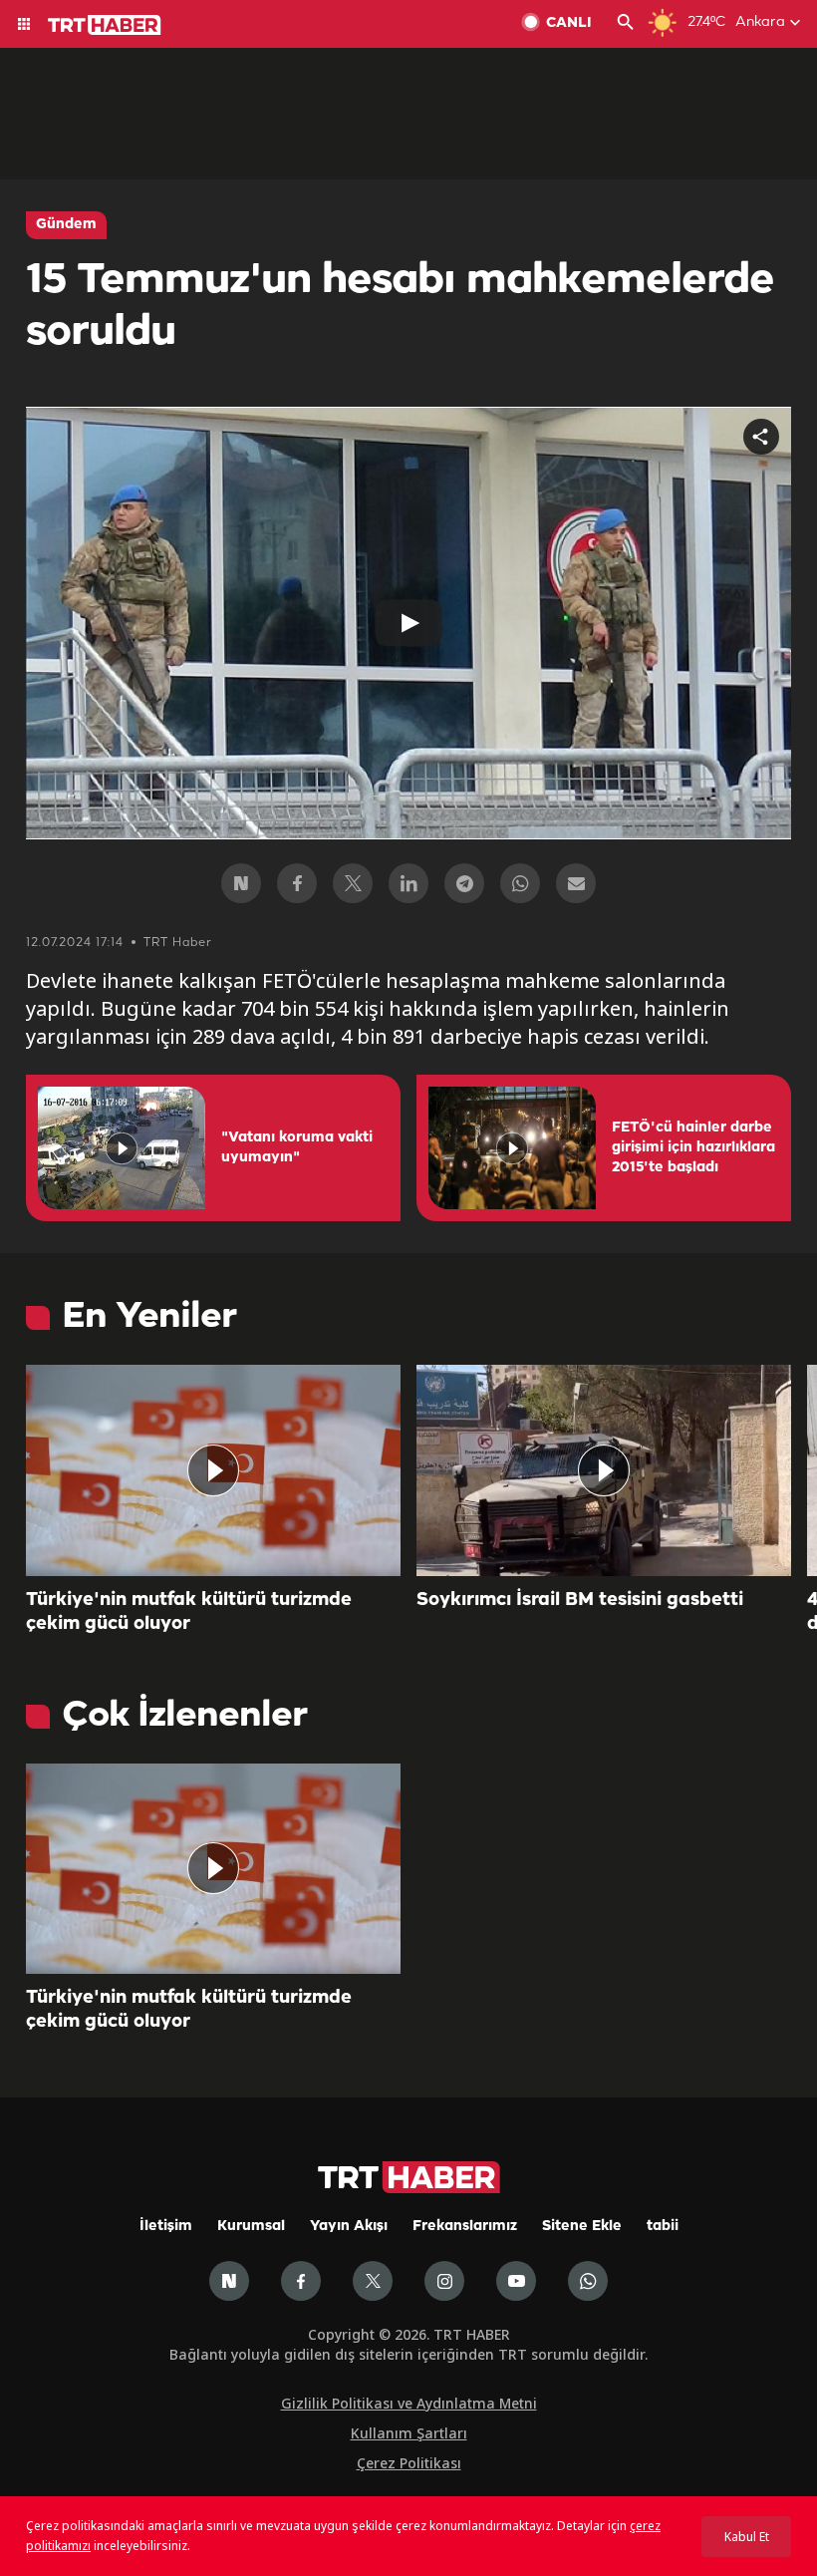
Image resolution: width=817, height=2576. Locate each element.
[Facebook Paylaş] (297, 883)
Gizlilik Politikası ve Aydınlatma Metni (409, 2403)
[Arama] (626, 24)
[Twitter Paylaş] (353, 883)
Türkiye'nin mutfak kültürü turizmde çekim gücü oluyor (189, 1612)
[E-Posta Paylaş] (576, 883)
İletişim (166, 2227)
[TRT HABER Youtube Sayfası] (516, 2281)
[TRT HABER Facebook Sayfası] (301, 2281)
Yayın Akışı (349, 2227)
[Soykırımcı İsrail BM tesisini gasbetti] (604, 1470)
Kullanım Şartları (409, 2433)
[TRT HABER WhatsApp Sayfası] (588, 2281)
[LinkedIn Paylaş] (408, 883)
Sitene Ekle (582, 2227)
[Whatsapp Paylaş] (520, 883)
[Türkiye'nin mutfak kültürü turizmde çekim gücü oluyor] (213, 1470)
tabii (663, 2227)
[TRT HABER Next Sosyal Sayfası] (229, 2281)
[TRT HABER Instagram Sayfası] (444, 2281)
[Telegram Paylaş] (464, 883)
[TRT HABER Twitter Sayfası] (373, 2281)
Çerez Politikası (409, 2463)
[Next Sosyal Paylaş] (241, 883)
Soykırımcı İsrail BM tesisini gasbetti (580, 1600)
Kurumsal (251, 2227)
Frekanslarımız (465, 2227)
